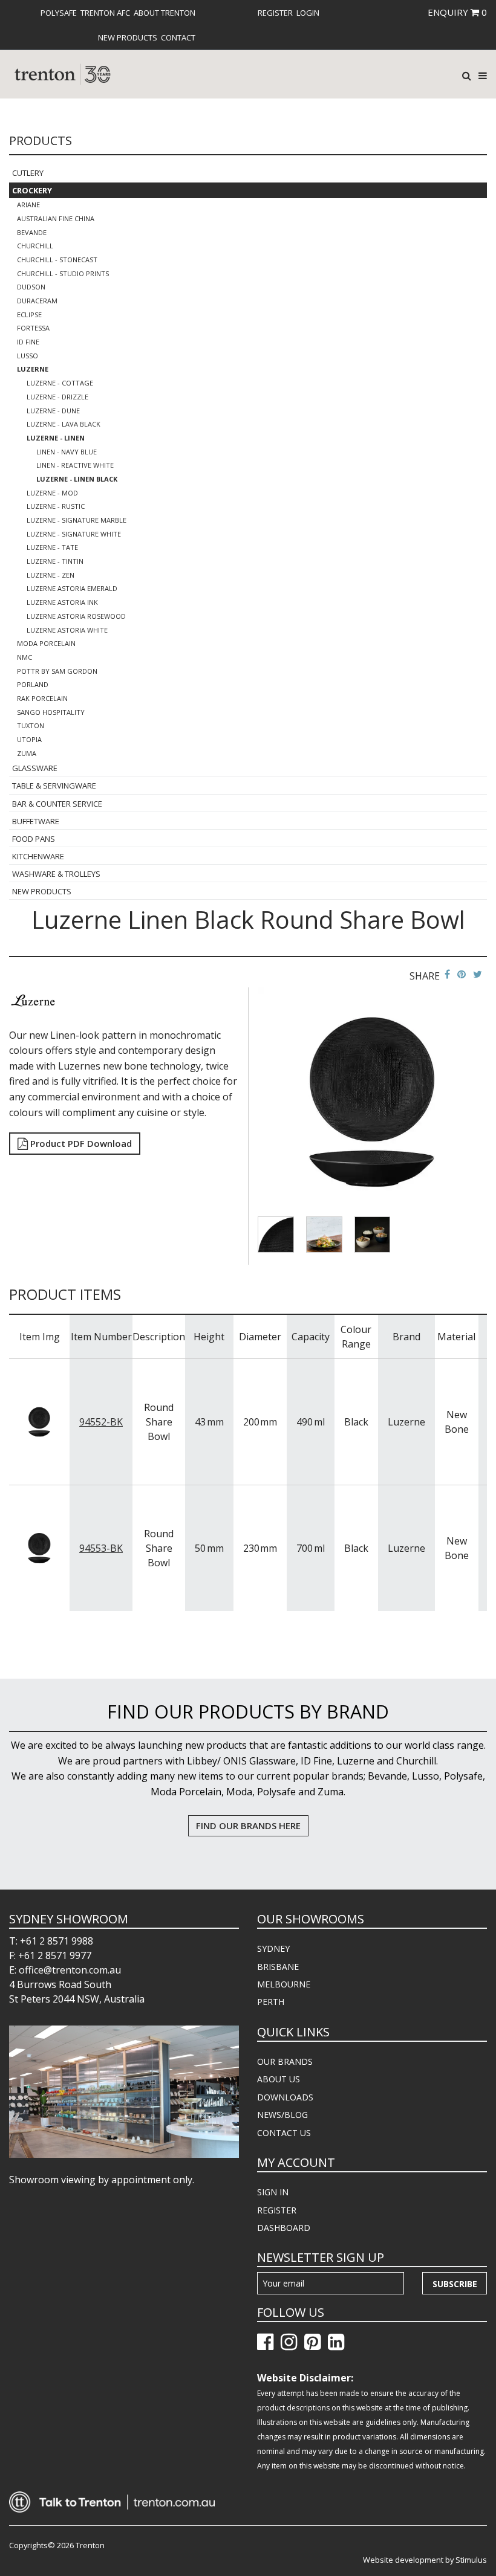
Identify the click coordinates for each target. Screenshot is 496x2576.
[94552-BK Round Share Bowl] (39, 1421)
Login (308, 13)
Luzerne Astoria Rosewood (76, 616)
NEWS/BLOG (282, 2115)
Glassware (35, 768)
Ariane (28, 205)
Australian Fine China (56, 218)
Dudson (31, 287)
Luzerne (33, 369)
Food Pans (34, 839)
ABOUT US (279, 2079)
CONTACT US (284, 2133)
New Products (128, 37)
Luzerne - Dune (53, 411)
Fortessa (33, 328)
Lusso (28, 356)
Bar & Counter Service (57, 804)
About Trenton (165, 13)
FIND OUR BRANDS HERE (248, 1825)
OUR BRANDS (285, 2061)
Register (275, 13)
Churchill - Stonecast (57, 260)
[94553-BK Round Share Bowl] (39, 1548)
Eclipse (29, 315)
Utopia (29, 739)
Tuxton (31, 725)
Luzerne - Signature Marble (77, 520)
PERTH (271, 2002)
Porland (33, 684)
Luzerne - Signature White (74, 534)
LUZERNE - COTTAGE (60, 383)
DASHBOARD (284, 2228)
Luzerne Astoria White (67, 630)
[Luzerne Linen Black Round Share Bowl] (372, 1101)
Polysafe (59, 13)
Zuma (27, 753)
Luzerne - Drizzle (57, 397)
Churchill (35, 246)
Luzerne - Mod (52, 493)
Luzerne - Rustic (56, 506)
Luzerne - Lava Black (64, 424)
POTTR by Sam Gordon (57, 671)
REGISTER (277, 2210)
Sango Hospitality (51, 712)
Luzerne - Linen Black (77, 479)
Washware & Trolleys (56, 874)
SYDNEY (273, 1948)
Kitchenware (38, 856)
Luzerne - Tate (52, 547)
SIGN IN (273, 2192)
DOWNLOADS (285, 2097)
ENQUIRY (457, 12)
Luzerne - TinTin (55, 561)
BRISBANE (278, 1967)
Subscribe (455, 2284)
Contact (178, 37)
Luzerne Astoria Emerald (72, 588)
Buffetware (36, 821)
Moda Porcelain (46, 643)
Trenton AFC (105, 13)
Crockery (32, 190)
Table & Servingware (54, 786)
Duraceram (37, 301)
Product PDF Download (80, 1143)
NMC (24, 657)
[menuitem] (59, 13)
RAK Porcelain (42, 698)
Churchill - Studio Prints (63, 273)
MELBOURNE (284, 1984)
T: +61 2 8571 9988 (51, 1941)
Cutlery (28, 173)
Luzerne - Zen (51, 575)
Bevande (32, 232)
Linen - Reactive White (75, 465)
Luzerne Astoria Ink (62, 602)
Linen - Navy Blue (67, 452)
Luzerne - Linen (56, 438)
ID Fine (28, 342)
